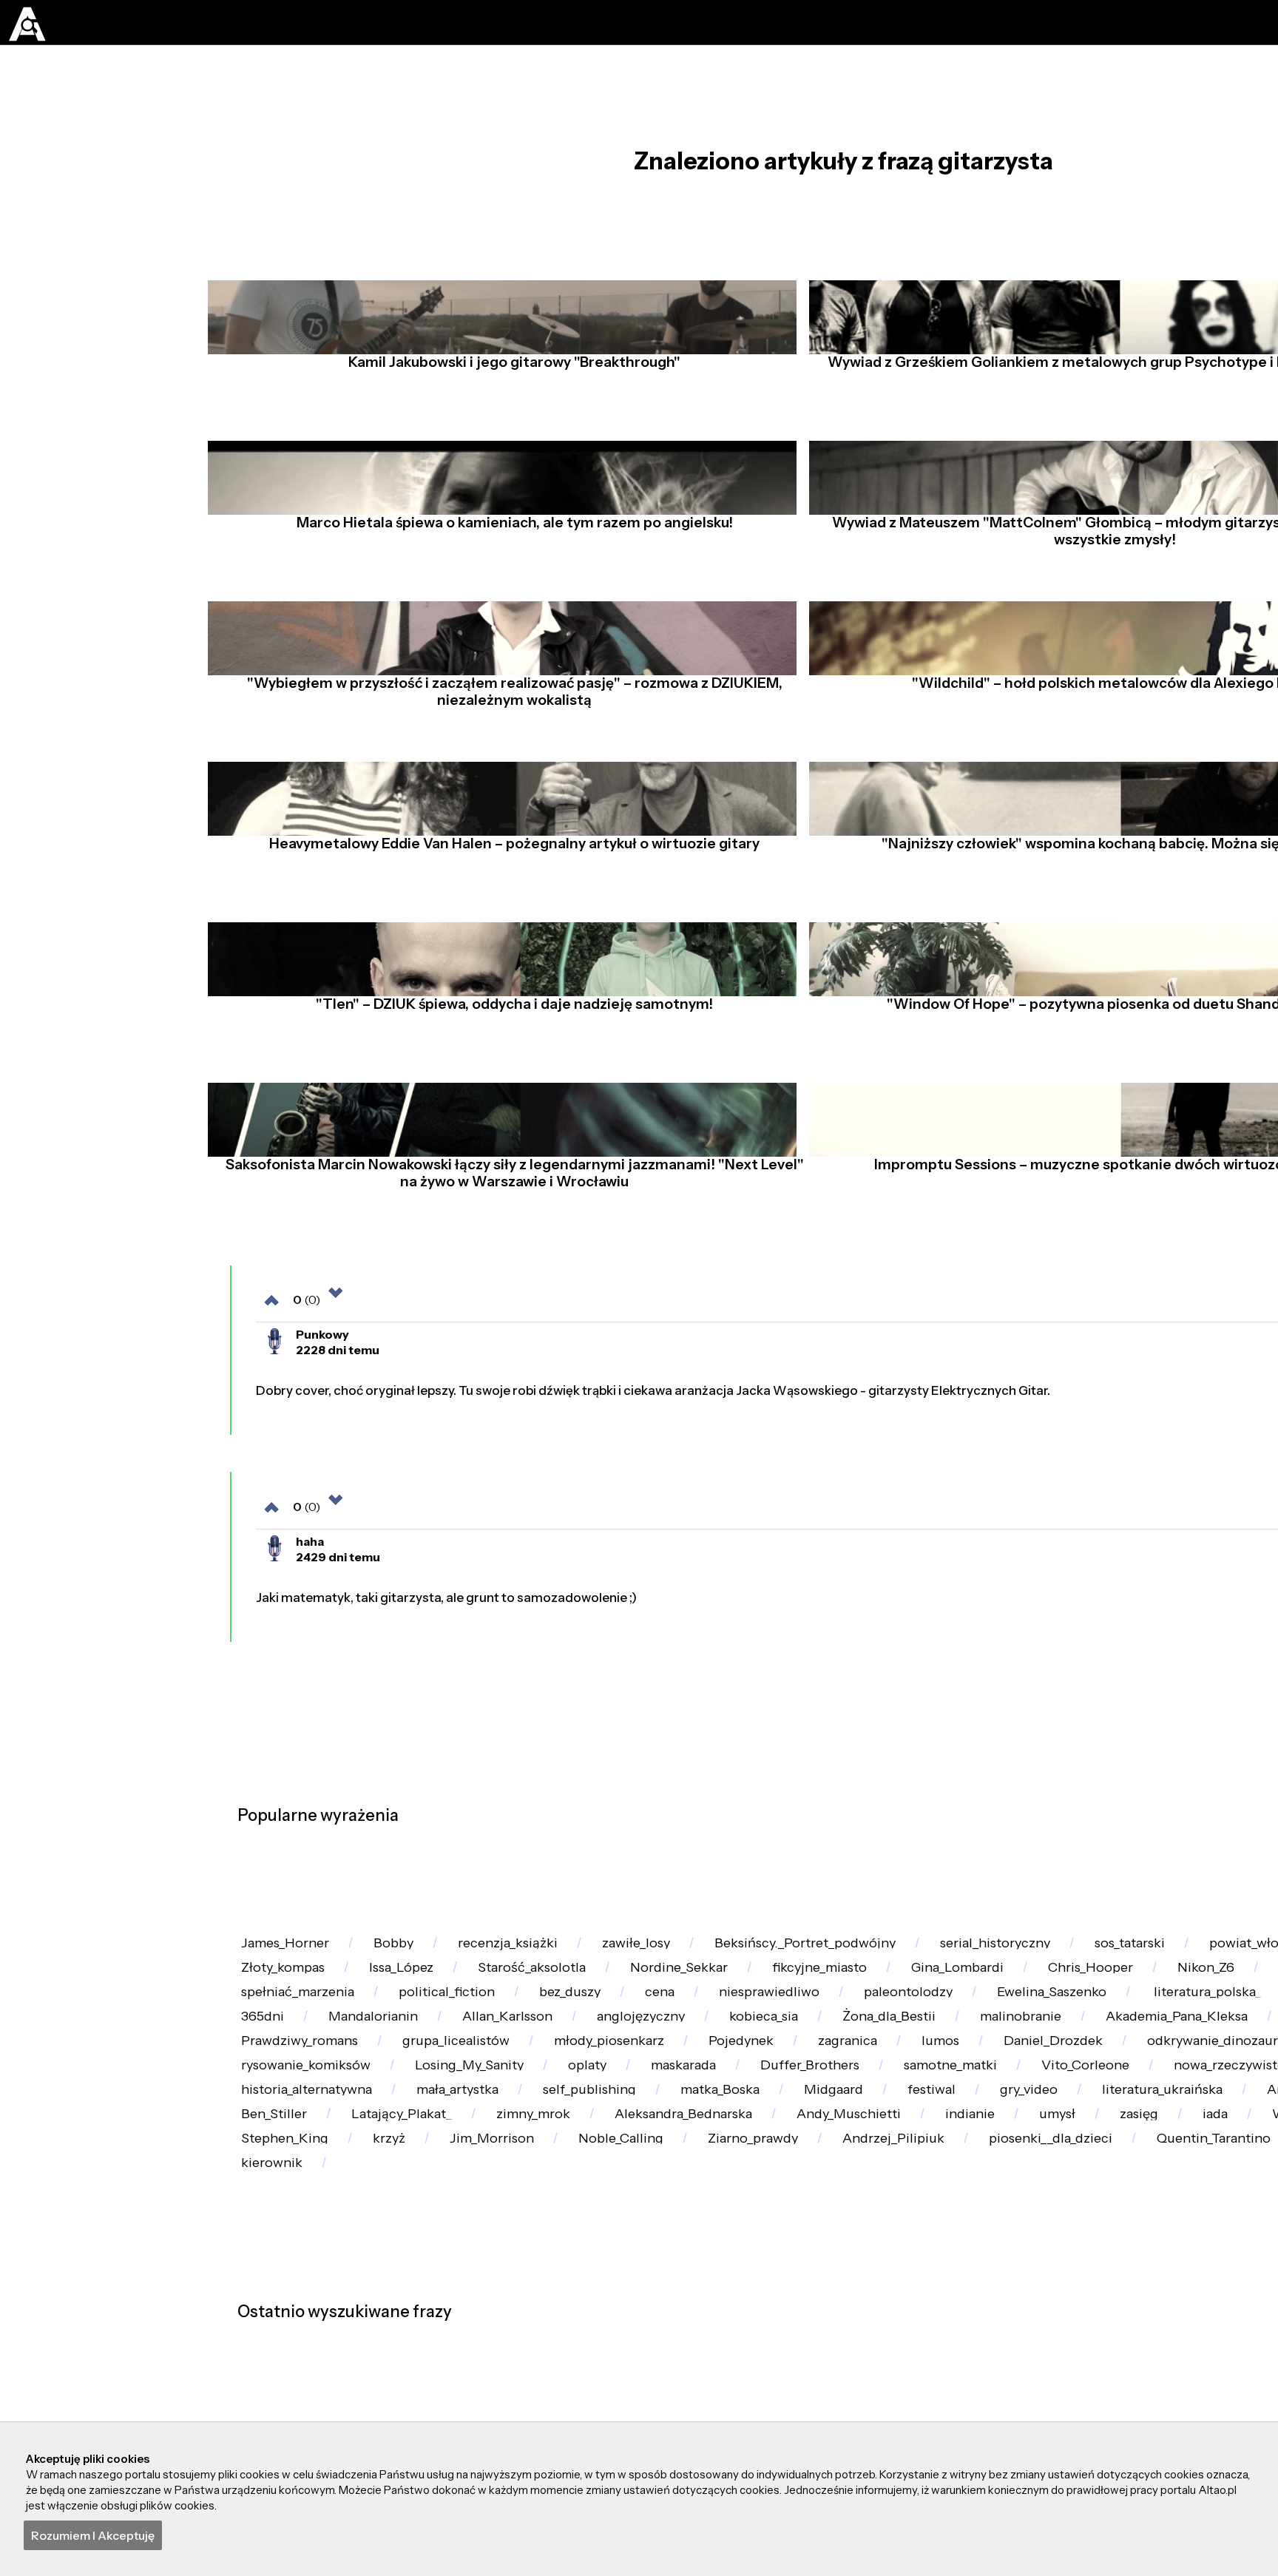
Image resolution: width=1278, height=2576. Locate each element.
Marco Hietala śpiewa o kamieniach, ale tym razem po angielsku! (509, 565)
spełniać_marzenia (520, 2397)
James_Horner (294, 2306)
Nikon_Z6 (275, 2397)
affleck (382, 2397)
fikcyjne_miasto (1066, 2352)
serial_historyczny (1086, 2306)
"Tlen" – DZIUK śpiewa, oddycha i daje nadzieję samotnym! (508, 1082)
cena (926, 2397)
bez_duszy (822, 2397)
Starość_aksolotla (745, 2352)
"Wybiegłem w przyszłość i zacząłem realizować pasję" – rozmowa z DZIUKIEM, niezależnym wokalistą (509, 752)
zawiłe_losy (690, 2306)
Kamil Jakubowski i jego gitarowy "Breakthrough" (508, 405)
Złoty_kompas (466, 2352)
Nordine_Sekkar (908, 2352)
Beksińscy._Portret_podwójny (876, 2306)
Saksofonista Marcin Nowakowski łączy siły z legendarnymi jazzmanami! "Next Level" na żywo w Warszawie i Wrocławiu (509, 1251)
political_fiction (686, 2397)
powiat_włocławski (306, 2352)
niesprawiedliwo (1051, 2397)
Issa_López (599, 2352)
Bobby (417, 2306)
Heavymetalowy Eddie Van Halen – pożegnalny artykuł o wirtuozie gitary (508, 921)
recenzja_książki (546, 2306)
